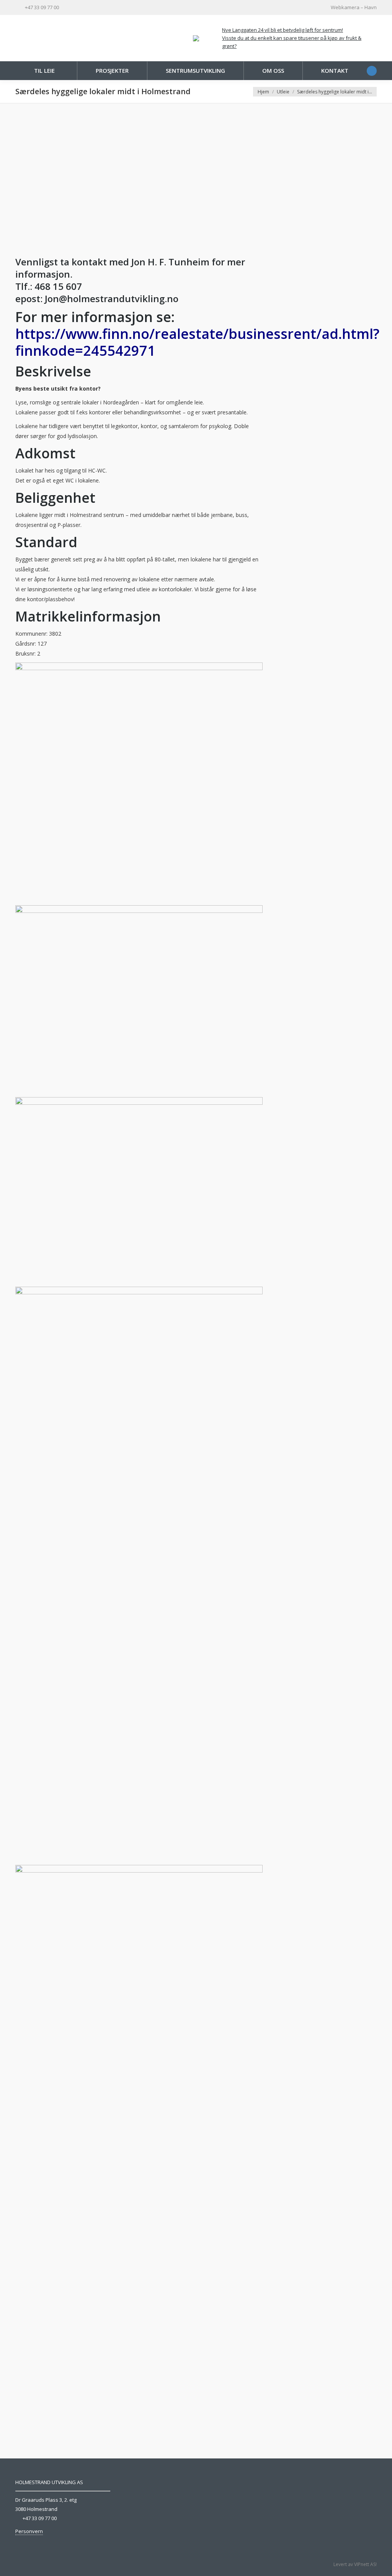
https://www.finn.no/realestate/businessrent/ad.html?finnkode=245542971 (197, 342)
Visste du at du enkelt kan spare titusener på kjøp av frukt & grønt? (292, 42)
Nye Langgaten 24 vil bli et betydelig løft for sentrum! (283, 30)
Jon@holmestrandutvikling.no (113, 298)
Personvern (29, 2531)
